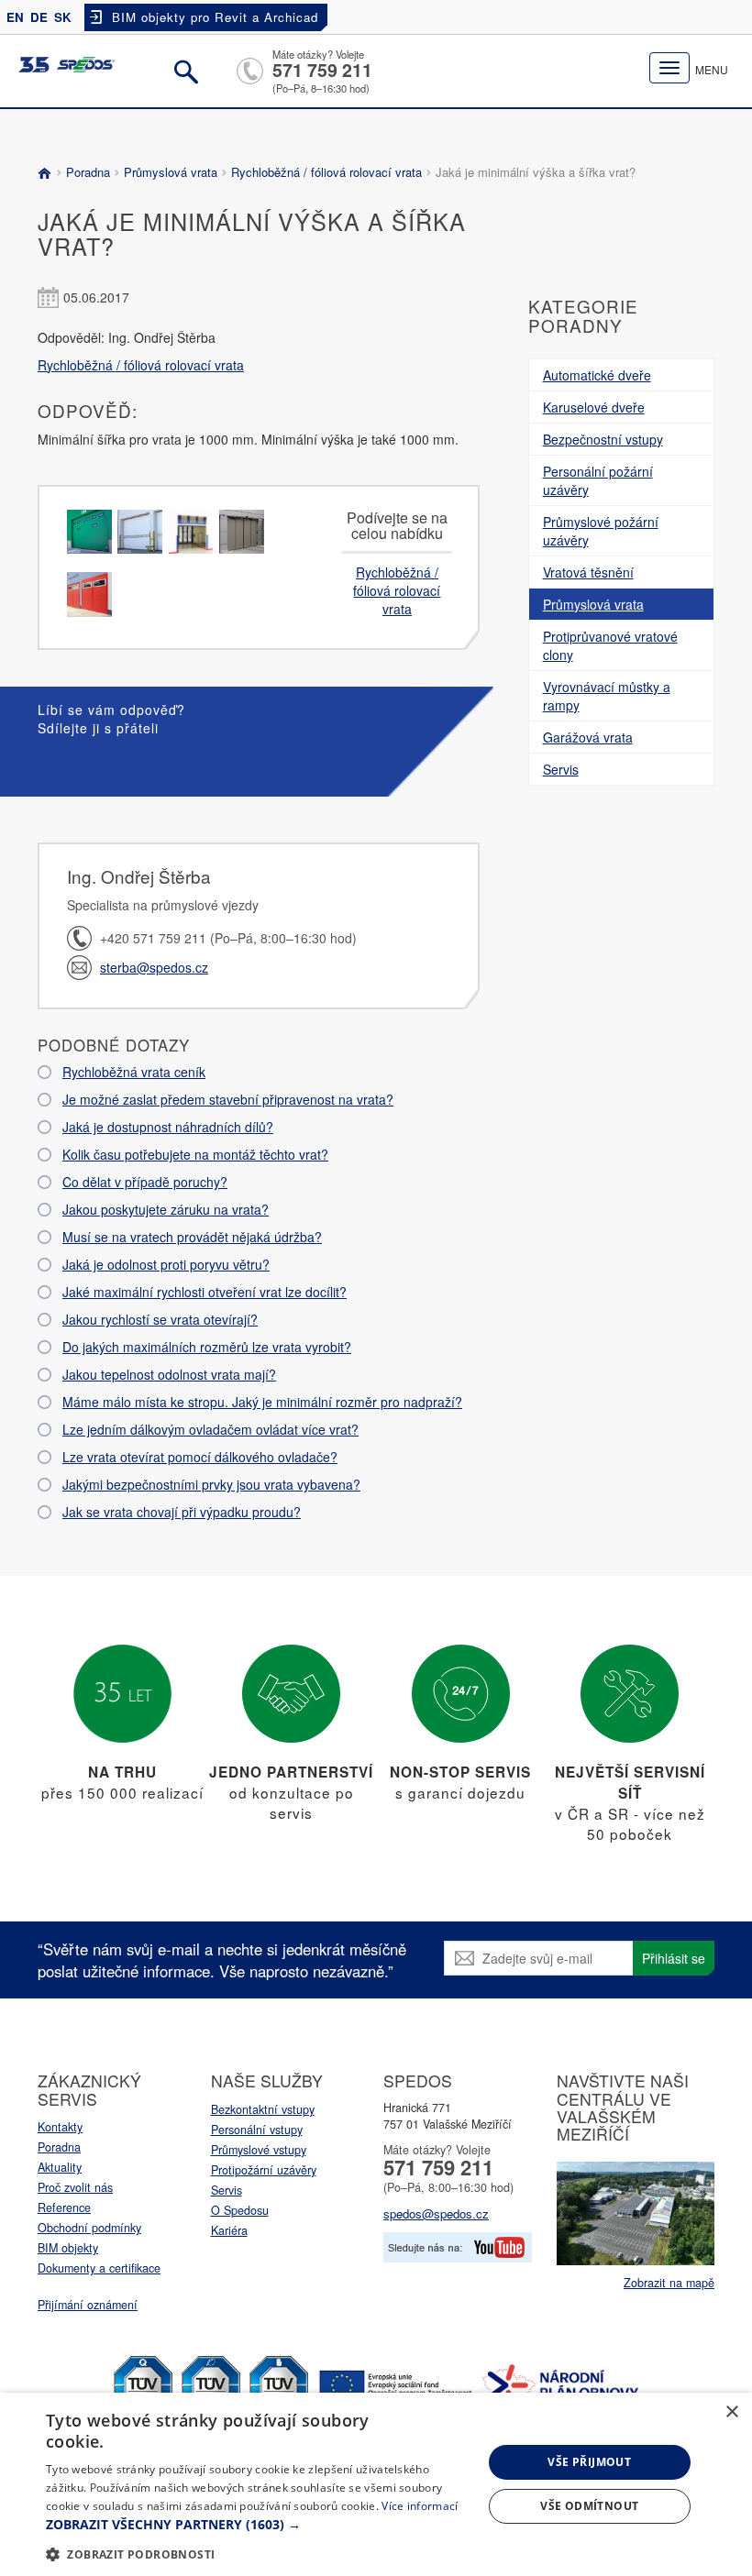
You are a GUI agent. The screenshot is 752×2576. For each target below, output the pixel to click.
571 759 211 (322, 70)
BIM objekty (68, 2248)
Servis (227, 2190)
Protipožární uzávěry (264, 2170)
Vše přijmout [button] (589, 2462)
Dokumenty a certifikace (99, 2268)
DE (39, 17)
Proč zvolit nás (75, 2187)
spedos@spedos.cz (436, 2213)
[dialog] (376, 2484)
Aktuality (60, 2167)
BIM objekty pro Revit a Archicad (215, 17)
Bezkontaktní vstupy (263, 2109)
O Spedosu (240, 2210)
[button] (258, 2525)
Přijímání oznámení (88, 2305)
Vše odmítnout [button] (589, 2506)
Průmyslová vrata (171, 172)
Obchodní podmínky (89, 2228)
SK (63, 17)
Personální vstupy (257, 2130)
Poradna (88, 172)
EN (15, 17)
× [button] (731, 2412)
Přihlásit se (674, 1958)
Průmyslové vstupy (259, 2150)
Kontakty (60, 2127)
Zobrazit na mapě (669, 2283)
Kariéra (229, 2230)
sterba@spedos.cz (154, 967)
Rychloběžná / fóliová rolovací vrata (326, 172)
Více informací (420, 2506)
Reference (64, 2207)
